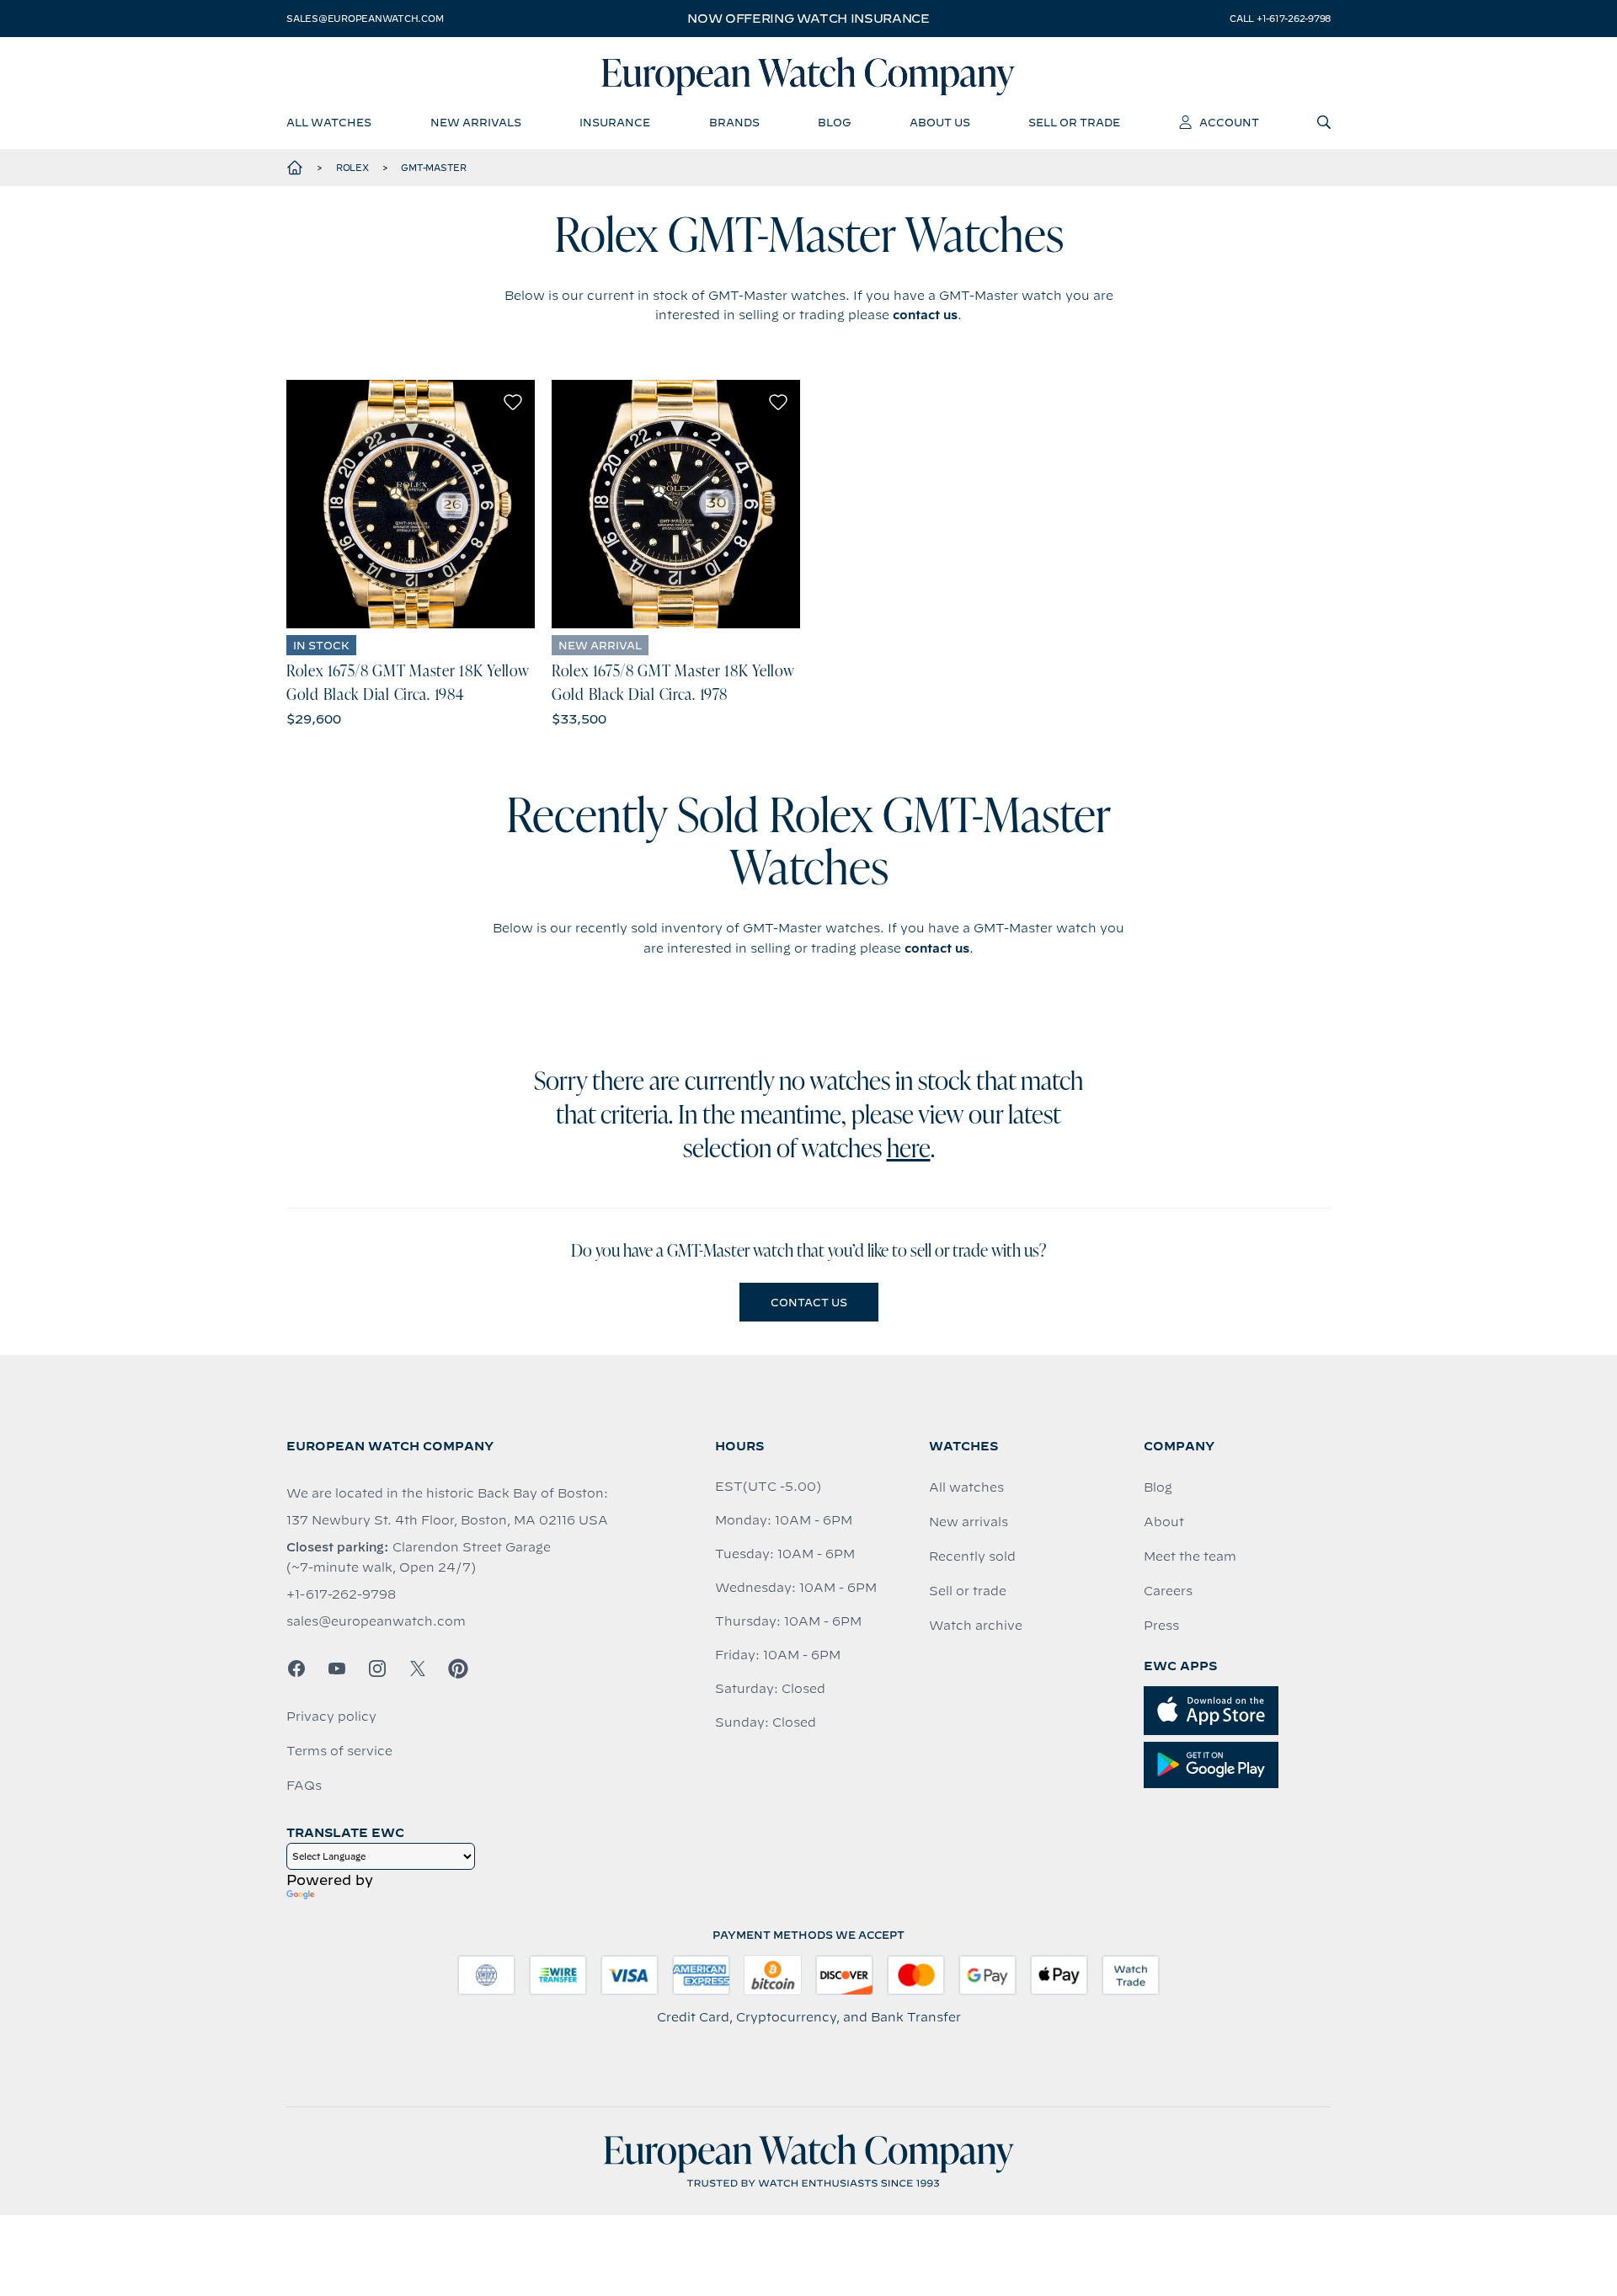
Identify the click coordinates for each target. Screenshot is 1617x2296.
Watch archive (976, 1626)
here (909, 1151)
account (1229, 122)
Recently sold (972, 1556)
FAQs (304, 1786)
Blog (1158, 1487)
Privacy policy (331, 1717)
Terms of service (339, 1751)
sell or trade (1074, 122)
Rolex (352, 168)
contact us (925, 315)
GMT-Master (434, 168)
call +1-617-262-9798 (1280, 19)
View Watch (411, 504)
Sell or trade (968, 1591)
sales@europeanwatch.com (365, 19)
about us (940, 122)
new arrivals (476, 122)
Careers (1168, 1591)
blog (834, 122)
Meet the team (1190, 1556)
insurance (615, 122)
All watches (966, 1487)
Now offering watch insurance (808, 19)
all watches (329, 122)
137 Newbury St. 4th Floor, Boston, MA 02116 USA (447, 1520)
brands (734, 122)
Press (1161, 1626)
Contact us (809, 1302)
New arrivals (969, 1522)
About (1164, 1522)
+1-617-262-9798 (341, 1594)
